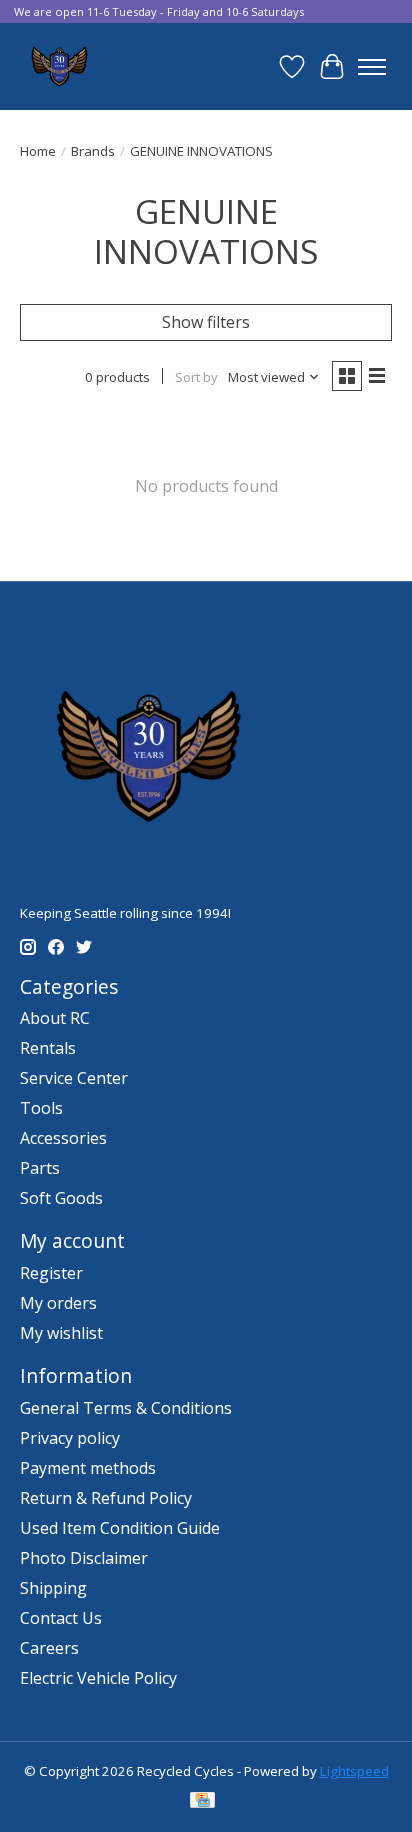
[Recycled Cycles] (57, 66)
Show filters (206, 322)
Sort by (196, 377)
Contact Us (61, 1618)
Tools (41, 1108)
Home (38, 151)
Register (51, 1273)
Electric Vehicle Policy (98, 1678)
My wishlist (61, 1333)
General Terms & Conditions (126, 1408)
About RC (55, 1018)
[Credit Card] (202, 1802)
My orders (58, 1303)
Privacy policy (70, 1438)
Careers (49, 1648)
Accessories (63, 1138)
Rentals (48, 1048)
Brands (93, 151)
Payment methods (88, 1468)
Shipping (53, 1588)
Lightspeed (354, 1771)
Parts (40, 1168)
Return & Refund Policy (106, 1498)
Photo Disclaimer (84, 1558)
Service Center (74, 1078)
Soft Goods (61, 1198)
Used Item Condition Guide (120, 1528)
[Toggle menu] (372, 67)
